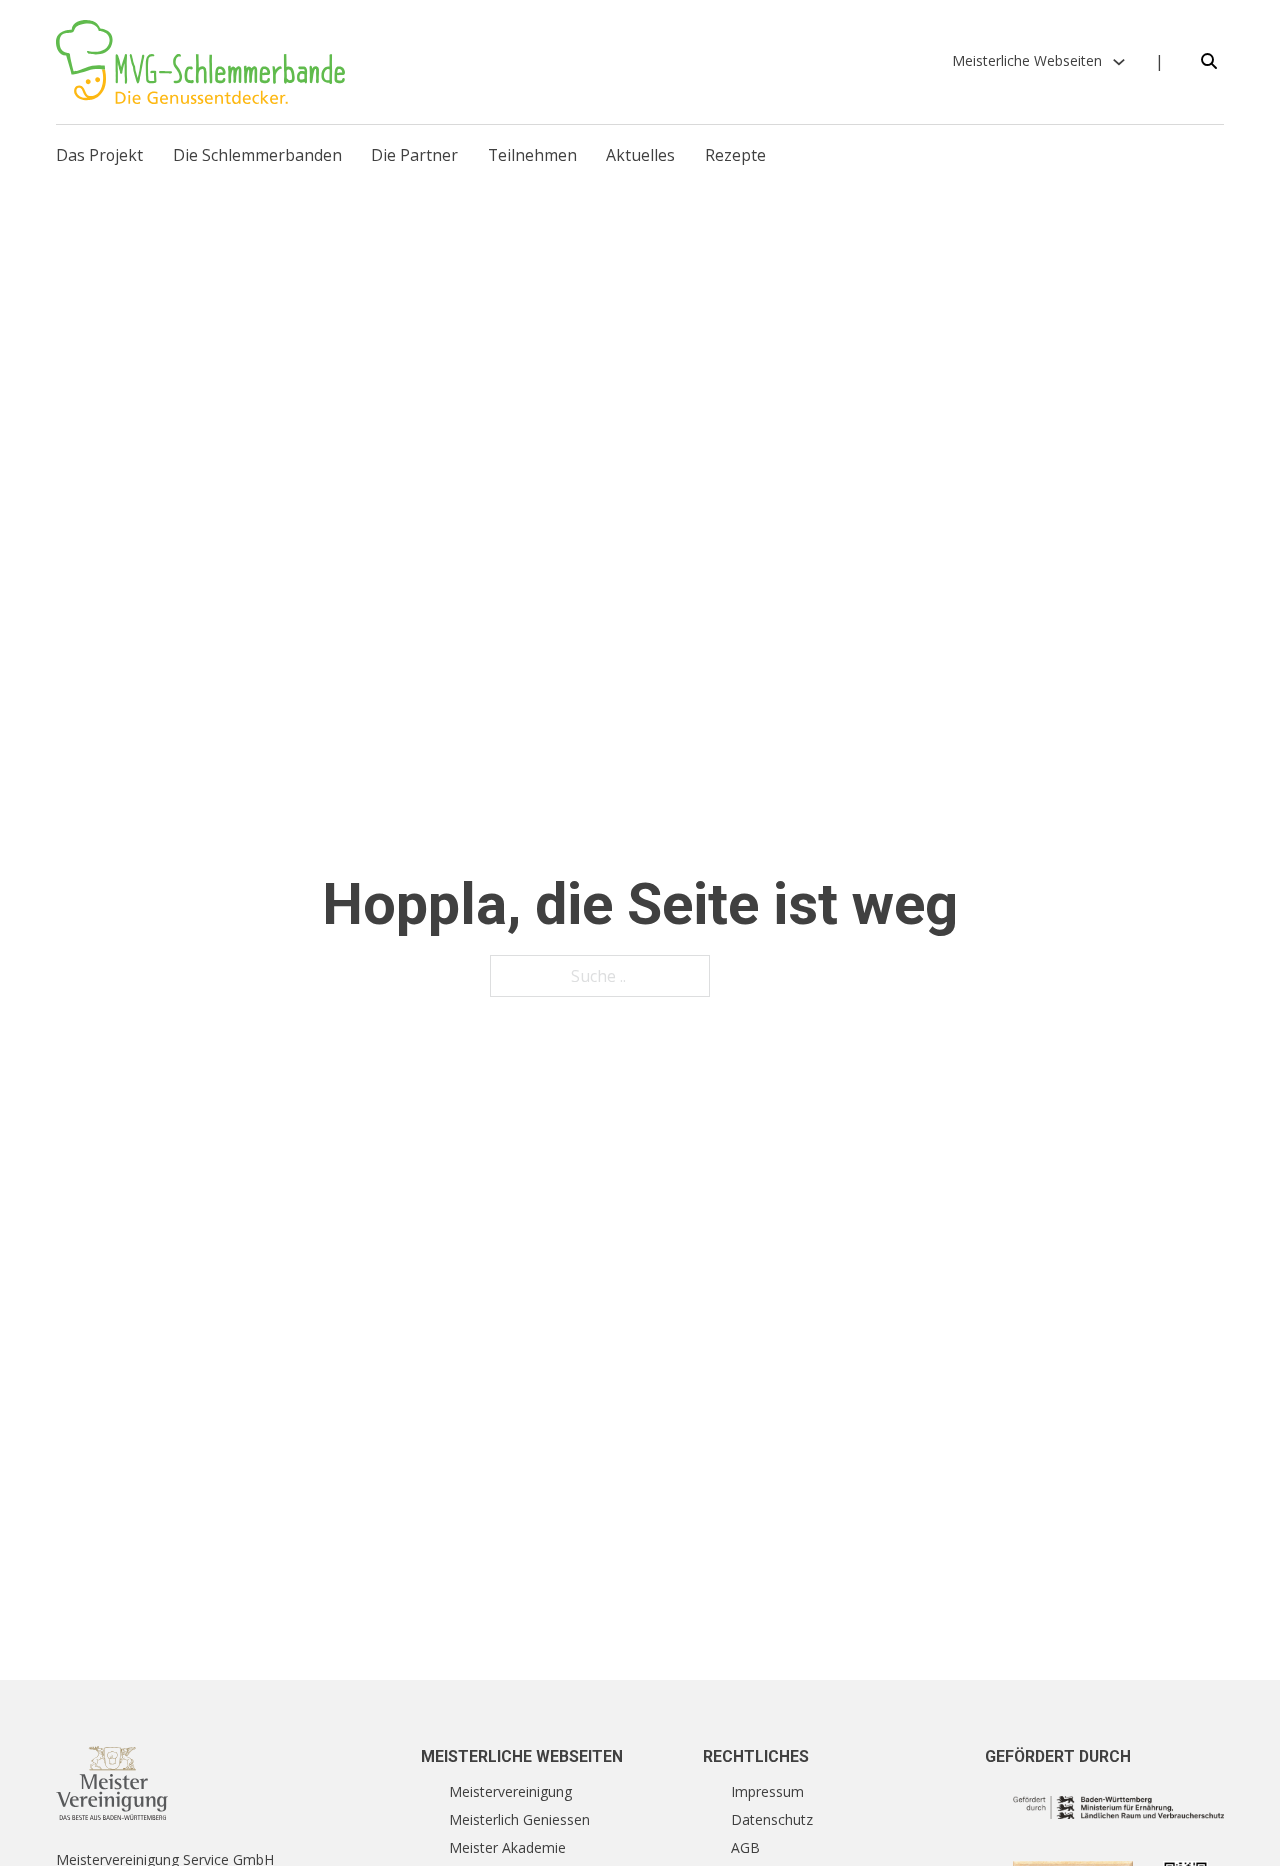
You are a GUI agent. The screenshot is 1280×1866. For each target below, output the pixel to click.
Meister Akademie (507, 1847)
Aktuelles (640, 155)
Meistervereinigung (510, 1791)
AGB (745, 1847)
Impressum (767, 1791)
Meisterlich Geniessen (519, 1819)
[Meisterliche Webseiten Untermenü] (1119, 62)
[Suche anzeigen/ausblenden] (1209, 62)
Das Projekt (99, 155)
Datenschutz (772, 1819)
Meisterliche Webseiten (1027, 60)
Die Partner (414, 155)
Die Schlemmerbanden (257, 155)
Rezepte (735, 155)
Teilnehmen (532, 155)
